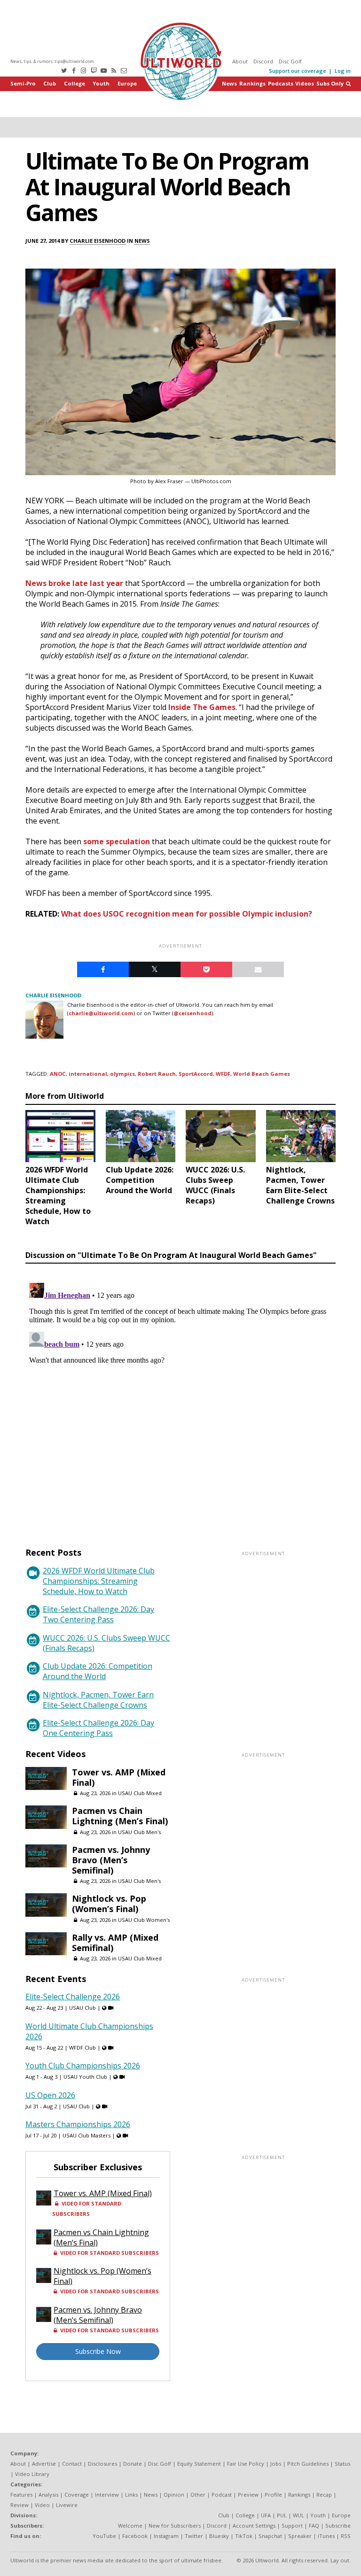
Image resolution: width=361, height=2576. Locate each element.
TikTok (244, 2536)
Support (292, 2526)
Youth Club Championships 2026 (83, 2066)
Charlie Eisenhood (98, 241)
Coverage (77, 2495)
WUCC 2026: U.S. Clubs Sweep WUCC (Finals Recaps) (106, 1643)
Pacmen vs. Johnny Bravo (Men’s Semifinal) (111, 1860)
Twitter (194, 2536)
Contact (72, 2464)
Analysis (48, 2495)
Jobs (276, 2464)
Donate (133, 2464)
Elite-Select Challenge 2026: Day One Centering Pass (98, 1728)
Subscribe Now (98, 2351)
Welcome (130, 2526)
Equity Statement (199, 2464)
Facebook (135, 2536)
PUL (282, 2515)
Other (198, 2495)
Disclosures (102, 2464)
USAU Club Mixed (140, 1793)
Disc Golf (290, 61)
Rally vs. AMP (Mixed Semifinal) (115, 1943)
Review (20, 2505)
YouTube (104, 2536)
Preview (248, 2495)
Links (131, 2495)
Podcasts (281, 83)
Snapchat (270, 2536)
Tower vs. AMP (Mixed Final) (119, 1777)
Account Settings (254, 2526)
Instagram (166, 2536)
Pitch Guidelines (308, 2464)
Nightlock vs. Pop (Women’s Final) (109, 1904)
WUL (298, 2515)
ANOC (58, 1074)
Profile (273, 2495)
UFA (266, 2515)
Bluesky (219, 2536)
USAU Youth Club (85, 2077)
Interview (107, 2495)
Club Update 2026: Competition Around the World (98, 1671)
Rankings (252, 83)
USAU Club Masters (86, 2135)
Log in (343, 71)
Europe (127, 83)
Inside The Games (202, 707)
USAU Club (82, 2008)
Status (342, 2464)
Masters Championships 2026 (78, 2124)
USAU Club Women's (144, 1920)
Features (21, 2495)
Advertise (44, 2464)
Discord (263, 61)
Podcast (222, 2495)
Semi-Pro (23, 83)
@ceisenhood (192, 1013)
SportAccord (196, 1074)
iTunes (326, 2536)
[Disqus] (180, 1396)
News (229, 83)
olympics (122, 1074)
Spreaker (300, 2536)
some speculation (117, 841)
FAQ (314, 2526)
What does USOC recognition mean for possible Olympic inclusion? (187, 914)
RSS (346, 2536)
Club (50, 83)
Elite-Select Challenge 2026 (73, 1997)
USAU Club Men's (139, 1832)
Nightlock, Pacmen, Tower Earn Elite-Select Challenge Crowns (98, 1700)
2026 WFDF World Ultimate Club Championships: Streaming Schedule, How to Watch (99, 1581)
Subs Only (330, 83)
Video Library (32, 2474)
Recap (324, 2495)
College (75, 83)
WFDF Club (82, 2048)
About (240, 61)
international (88, 1074)
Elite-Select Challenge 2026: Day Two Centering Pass (98, 1614)
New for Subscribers (175, 2526)
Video (42, 2505)
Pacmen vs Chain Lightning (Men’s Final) (120, 1816)
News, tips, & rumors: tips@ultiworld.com (52, 61)
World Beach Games (262, 1074)
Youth (101, 83)
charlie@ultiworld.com (101, 1013)
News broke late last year (74, 583)
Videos (305, 83)
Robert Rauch (157, 1074)
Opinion (174, 2495)
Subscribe (338, 2526)
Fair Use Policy (246, 2464)
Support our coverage (298, 71)
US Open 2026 (50, 2095)
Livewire (67, 2505)
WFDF (223, 1074)
